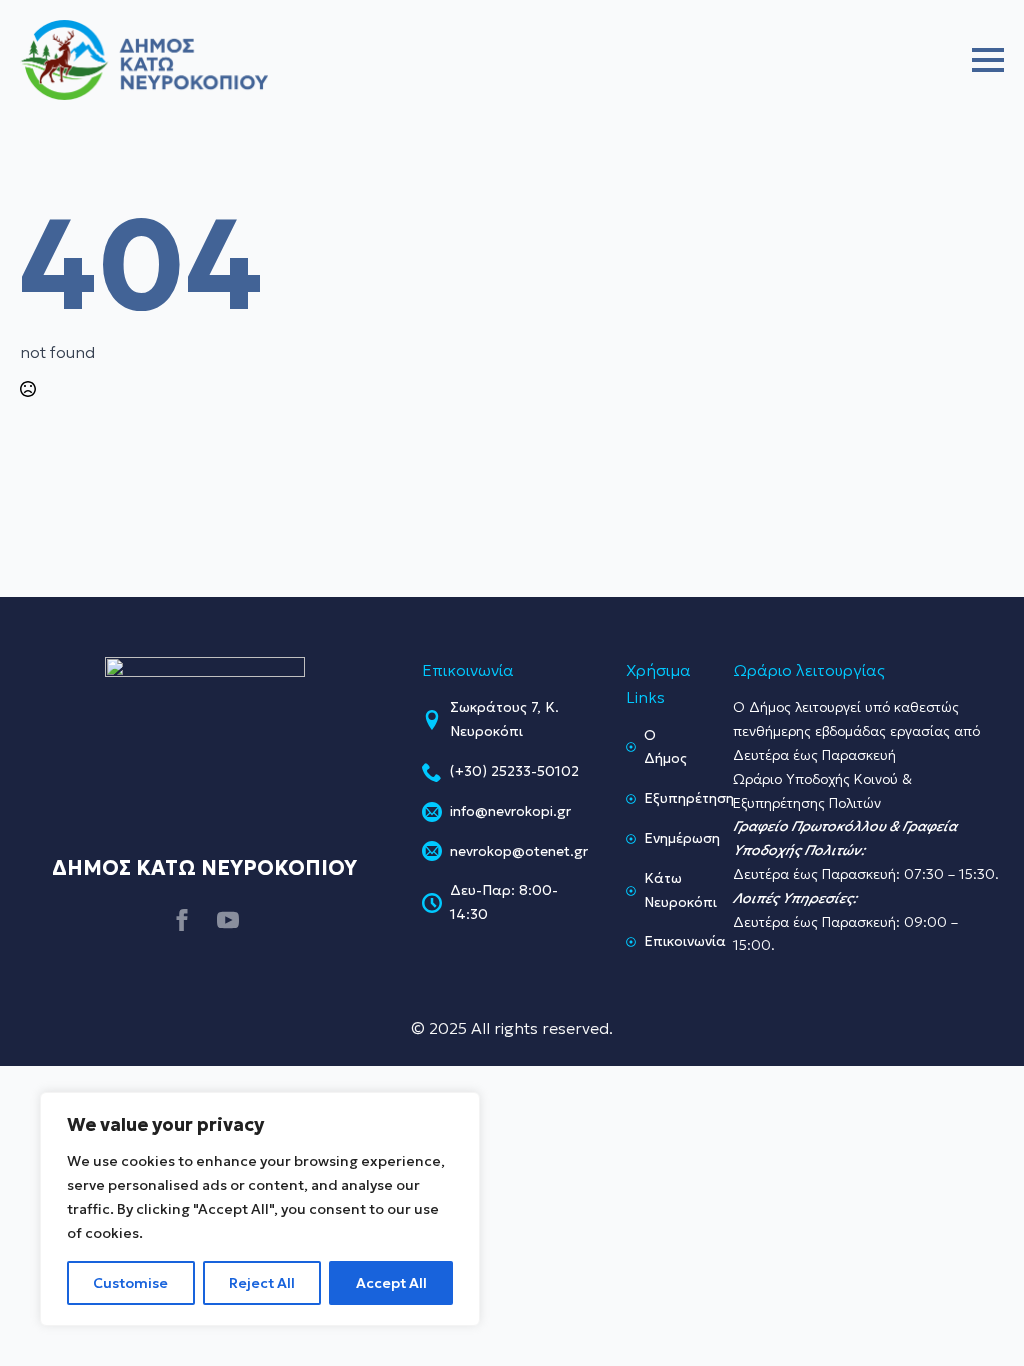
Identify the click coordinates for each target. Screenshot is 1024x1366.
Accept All (391, 1283)
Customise (130, 1283)
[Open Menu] (988, 60)
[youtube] (228, 920)
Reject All (262, 1283)
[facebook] (182, 920)
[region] (260, 1209)
